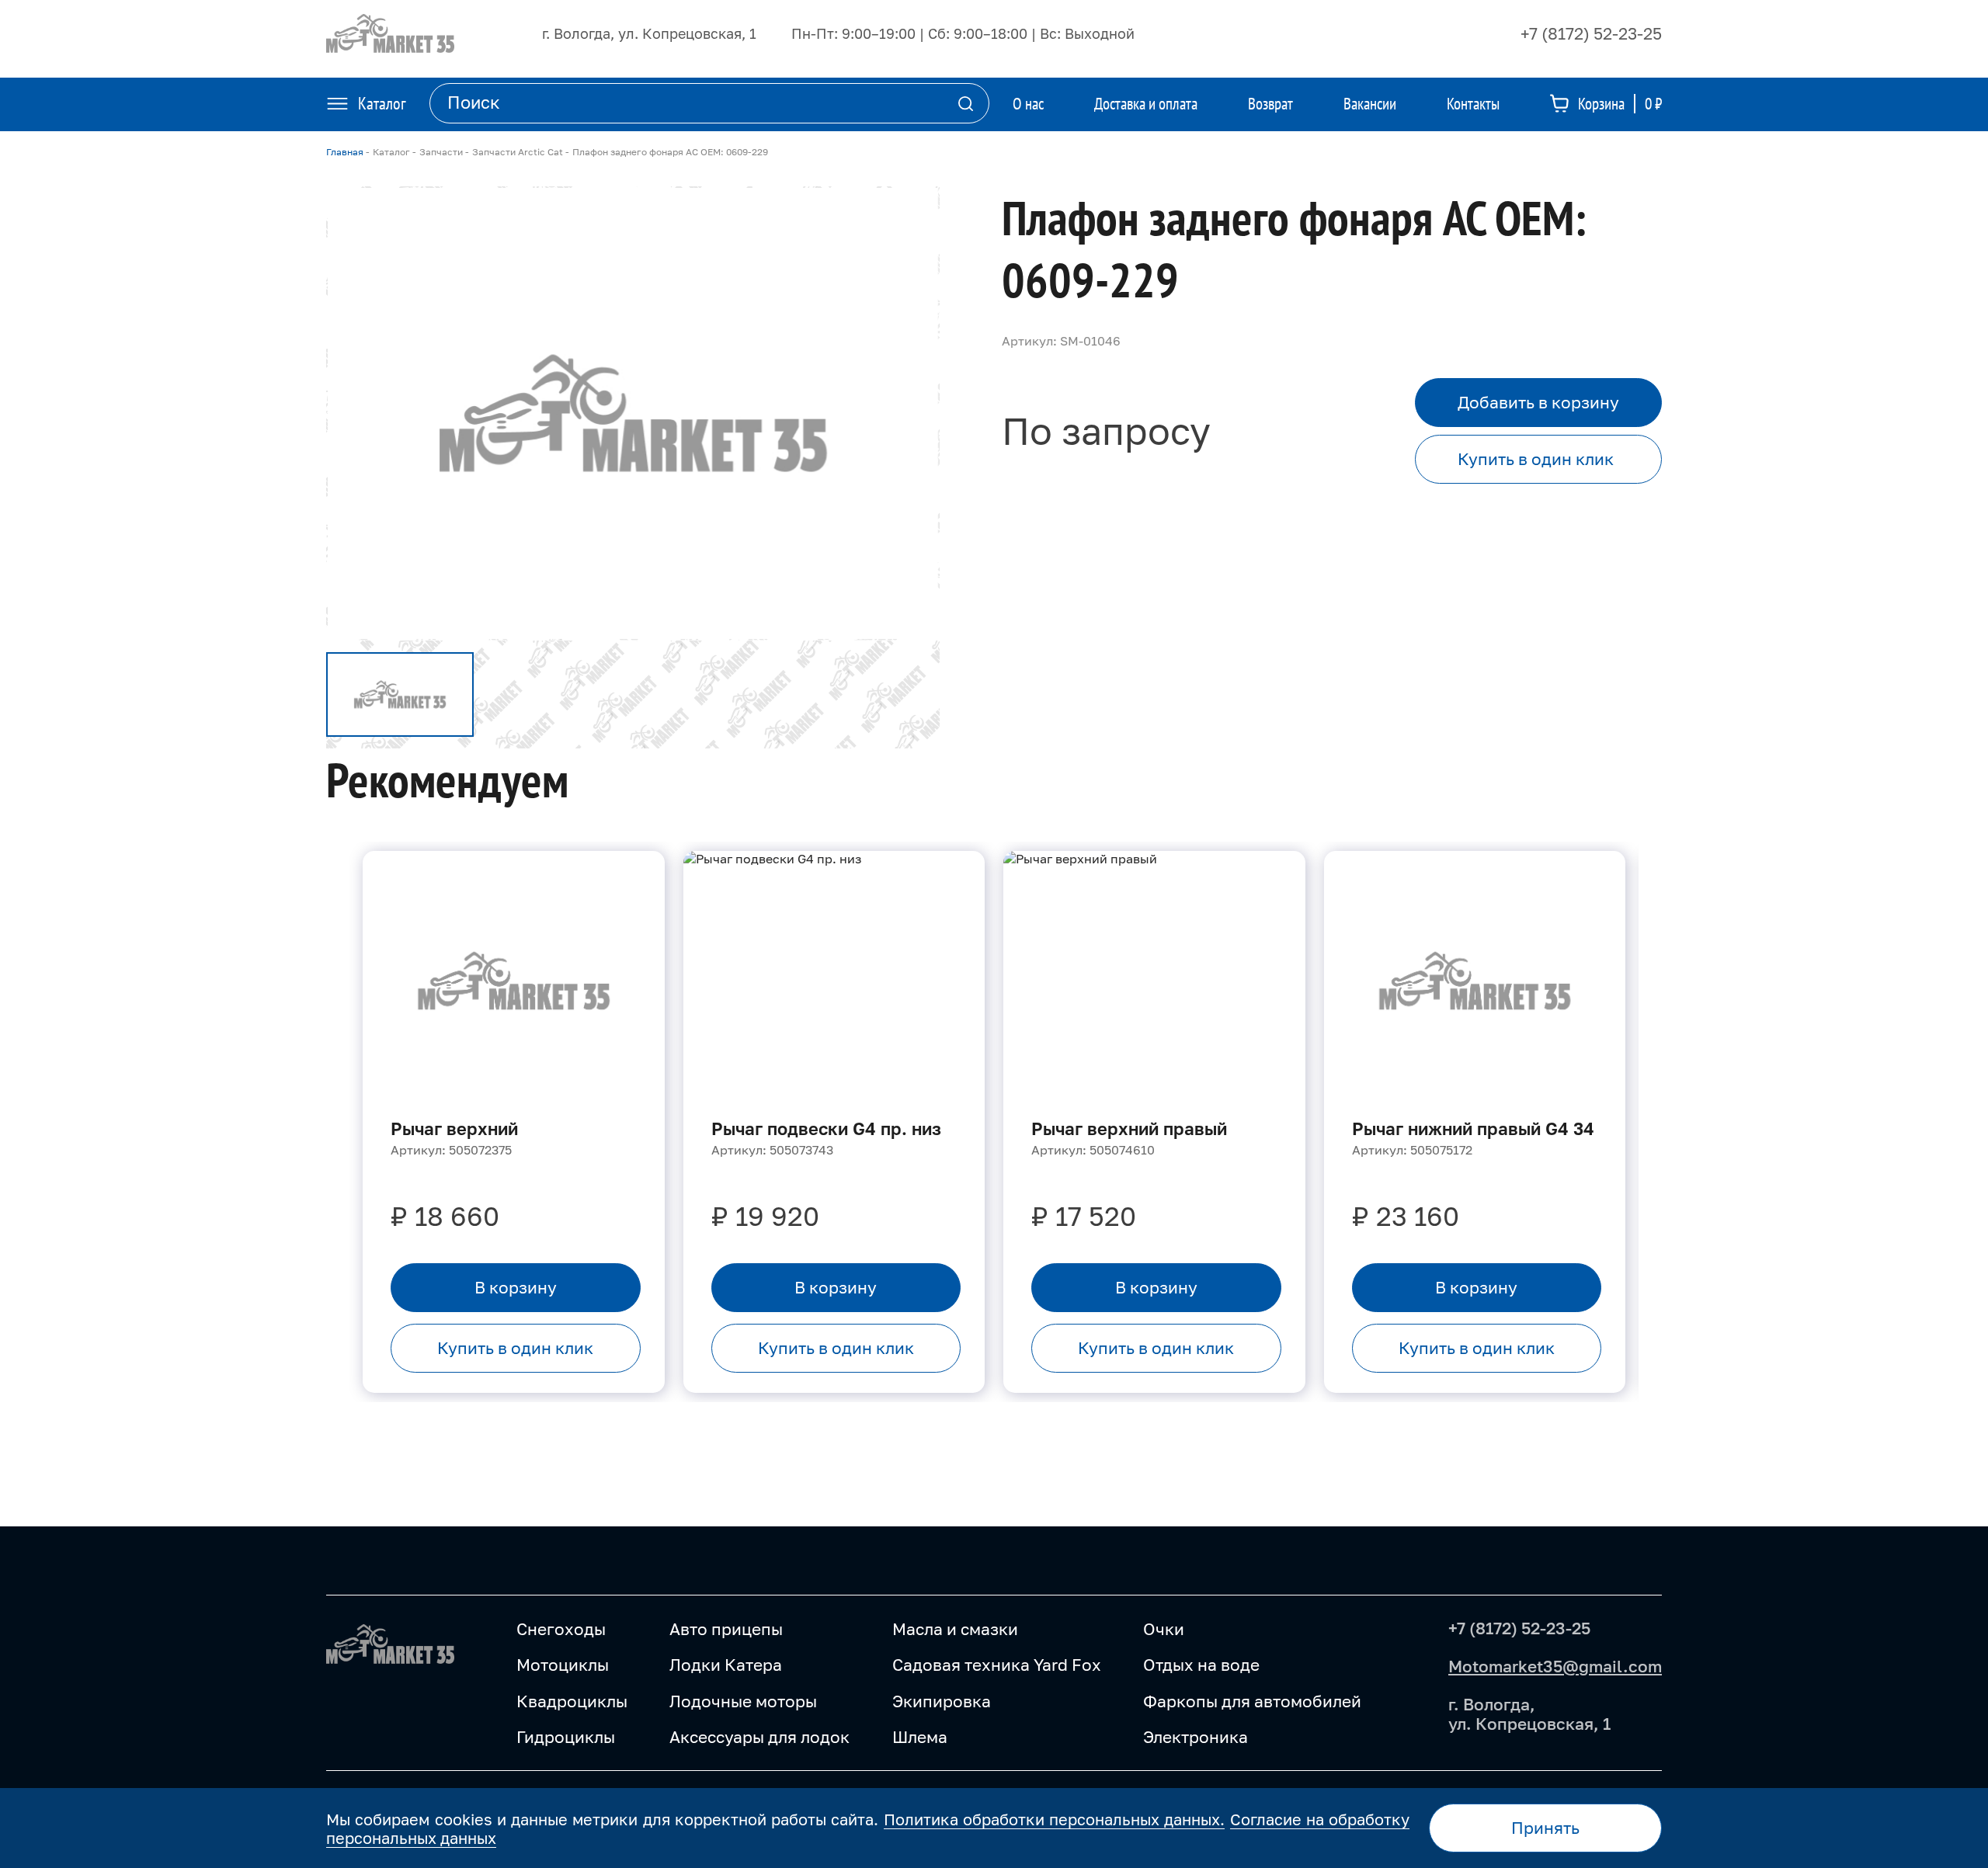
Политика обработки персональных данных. (1055, 1819)
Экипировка (942, 1701)
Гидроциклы (566, 1737)
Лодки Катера (726, 1665)
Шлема (920, 1737)
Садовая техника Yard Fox (997, 1665)
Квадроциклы (572, 1701)
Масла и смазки (955, 1629)
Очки (1164, 1629)
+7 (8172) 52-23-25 (1591, 33)
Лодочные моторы (743, 1701)
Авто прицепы (726, 1629)
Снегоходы (561, 1629)
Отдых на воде (1201, 1665)
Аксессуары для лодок (759, 1737)
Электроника (1196, 1737)
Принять (1545, 1828)
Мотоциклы (563, 1665)
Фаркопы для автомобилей (1252, 1701)
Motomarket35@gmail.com (1555, 1666)
